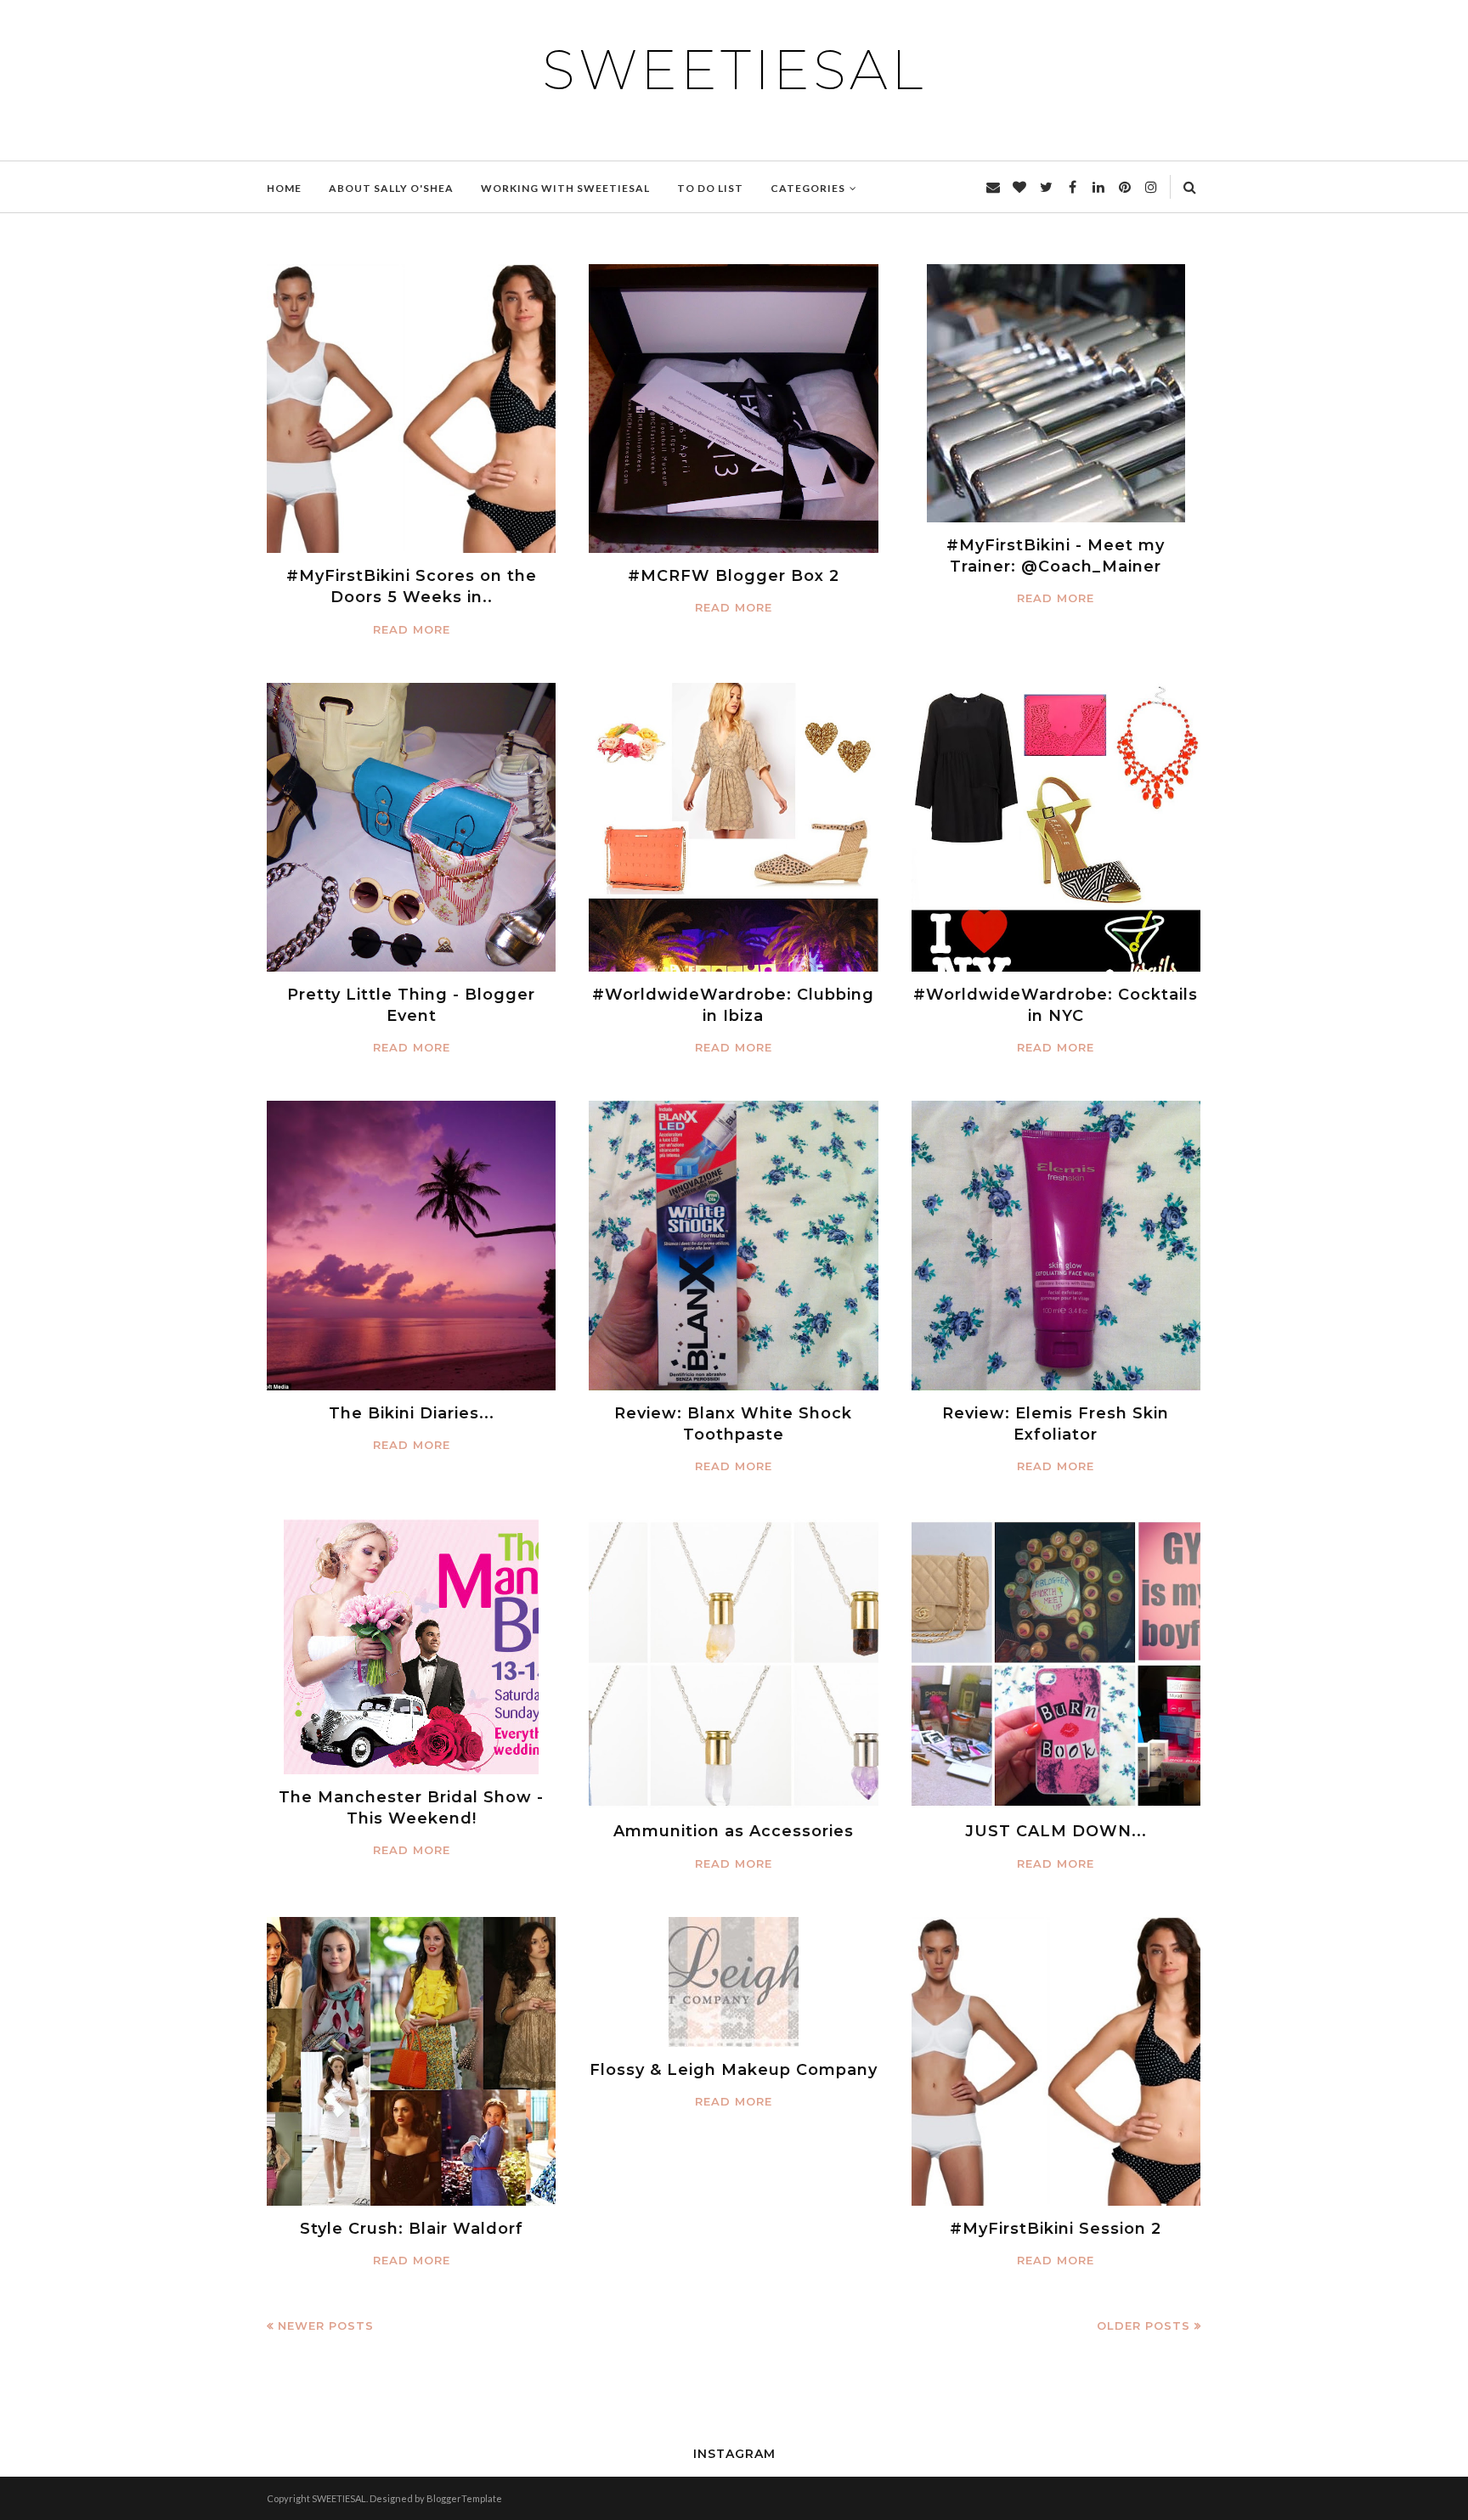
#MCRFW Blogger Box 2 (734, 576)
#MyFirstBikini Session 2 (1056, 2229)
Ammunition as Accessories (734, 1831)
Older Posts (1143, 2326)
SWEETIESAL (734, 70)
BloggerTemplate (464, 2498)
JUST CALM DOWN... (1056, 1831)
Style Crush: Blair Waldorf (412, 2229)
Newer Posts (326, 2326)
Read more (412, 629)
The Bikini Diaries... (412, 1413)
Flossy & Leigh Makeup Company (734, 2070)
